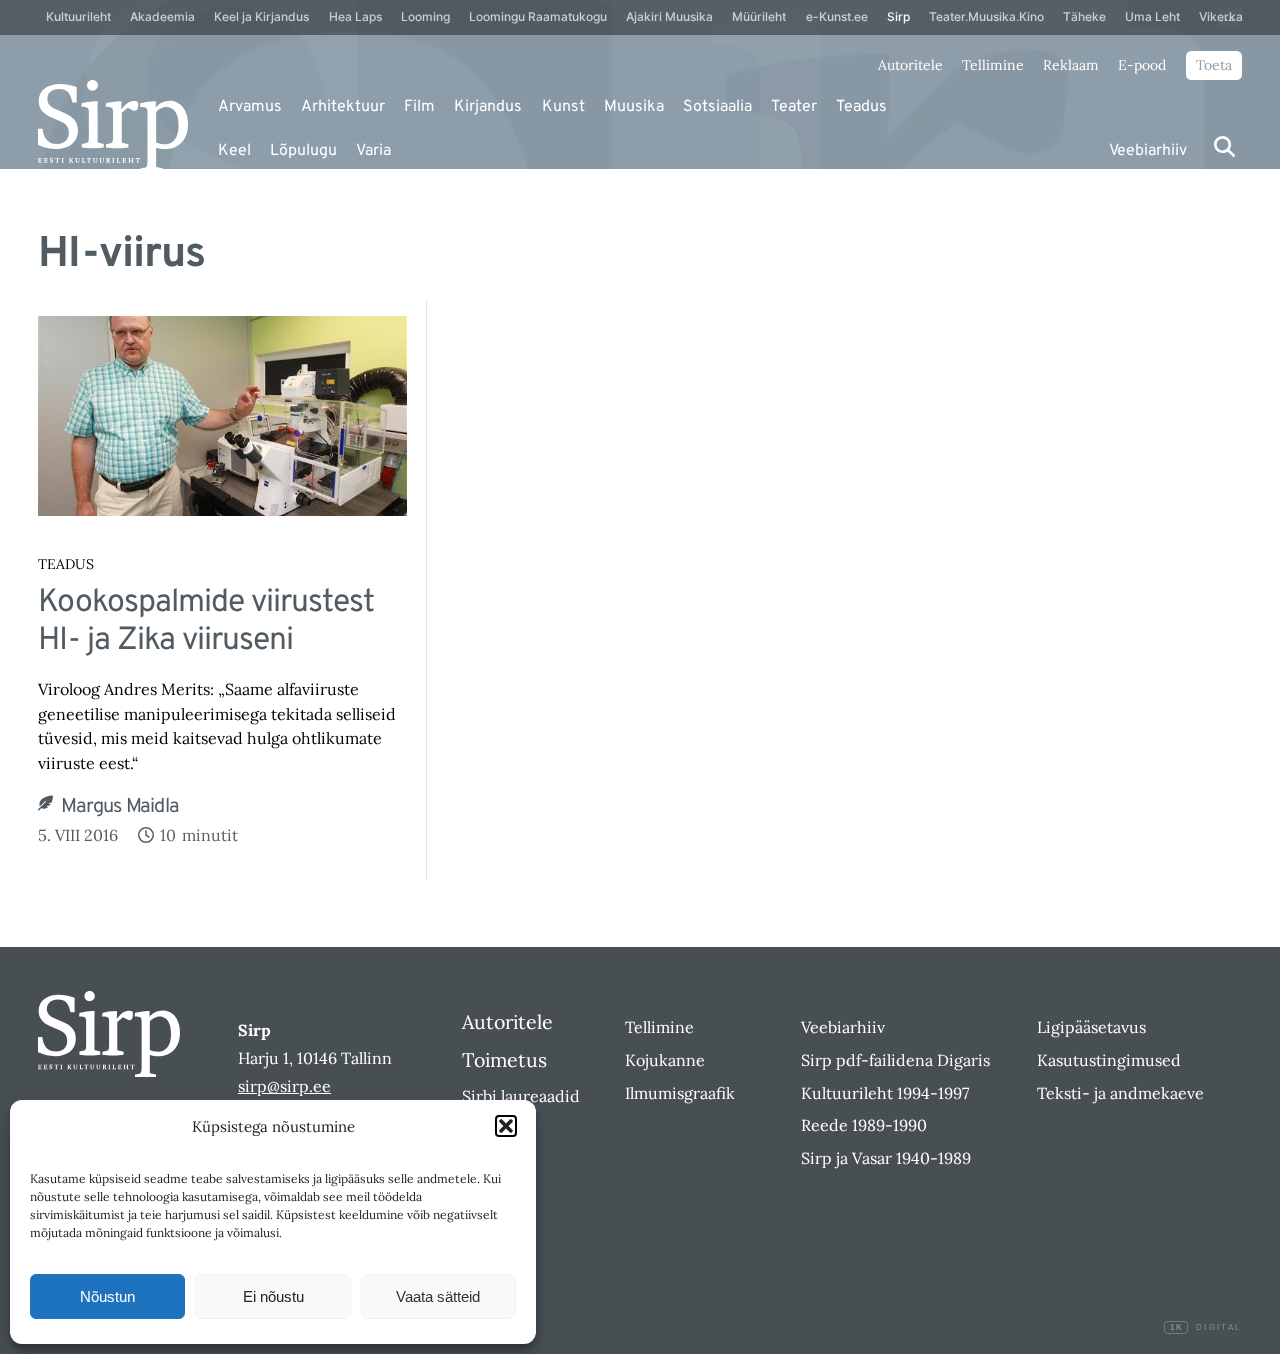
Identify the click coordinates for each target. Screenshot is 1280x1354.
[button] (506, 1126)
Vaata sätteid (438, 1296)
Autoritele (910, 65)
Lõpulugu (303, 151)
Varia (373, 151)
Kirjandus (488, 107)
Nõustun (107, 1296)
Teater (794, 107)
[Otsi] (1224, 146)
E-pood (1142, 65)
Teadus (861, 107)
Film (419, 107)
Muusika (634, 107)
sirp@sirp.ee (284, 1086)
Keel (234, 151)
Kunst (563, 107)
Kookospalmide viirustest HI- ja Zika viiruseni (206, 622)
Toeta (1214, 65)
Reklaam (1071, 65)
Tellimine (993, 65)
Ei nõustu (273, 1296)
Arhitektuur (343, 107)
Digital (1205, 1327)
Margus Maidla (120, 807)
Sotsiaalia (717, 107)
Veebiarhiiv (1148, 151)
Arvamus (250, 107)
